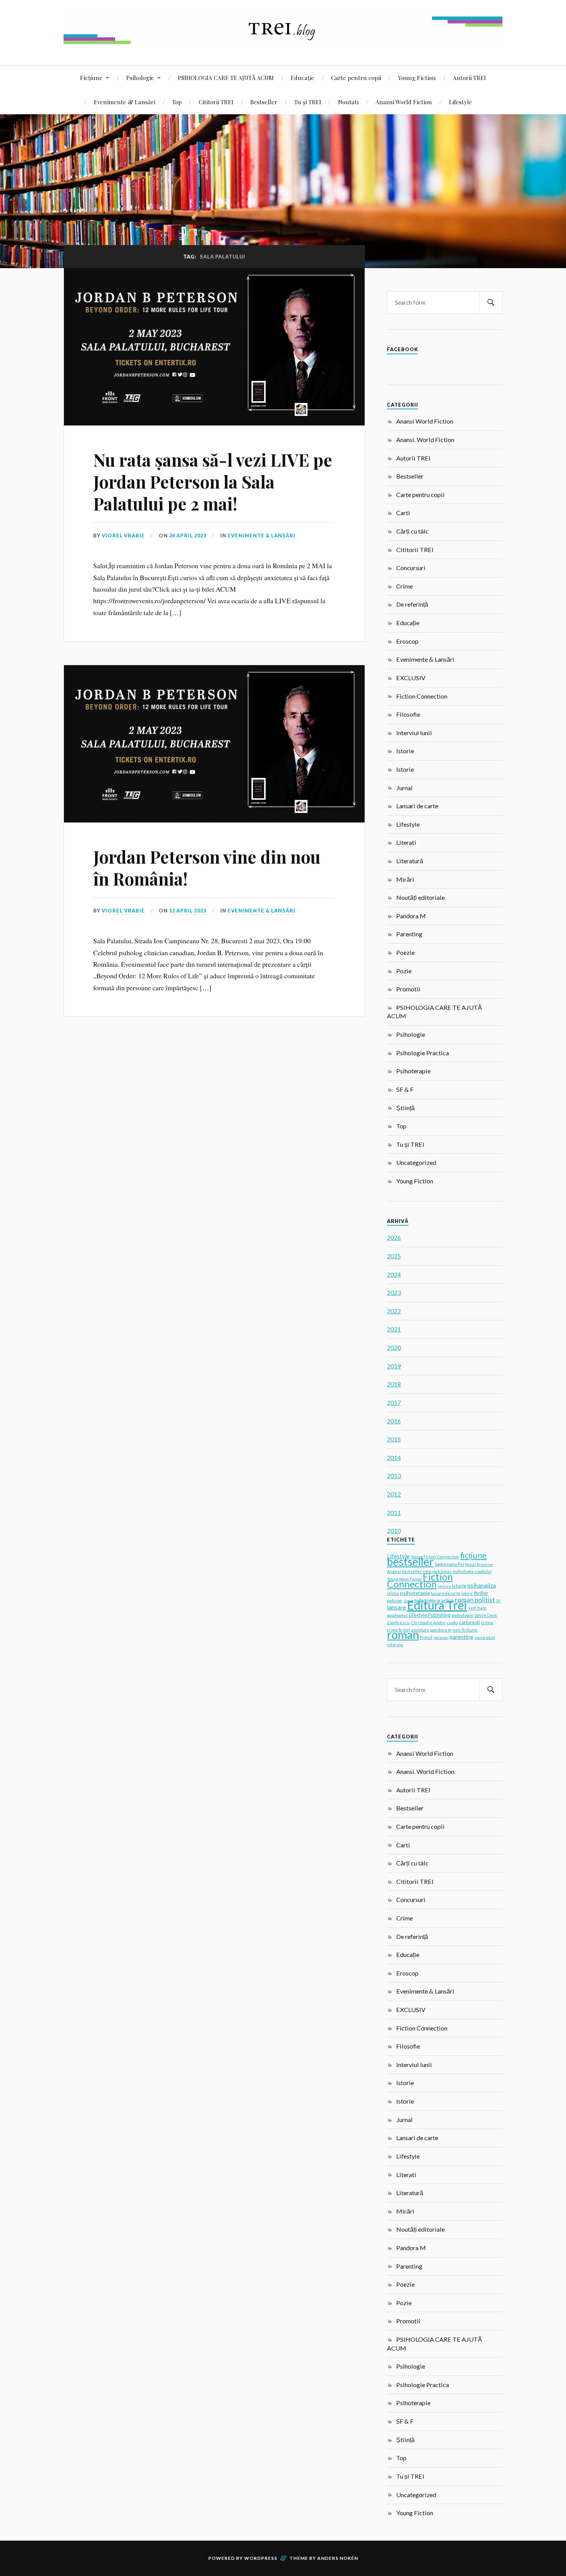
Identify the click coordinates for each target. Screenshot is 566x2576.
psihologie (462, 1615)
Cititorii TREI (216, 102)
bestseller (410, 1562)
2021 (394, 1329)
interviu (395, 1644)
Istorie (405, 751)
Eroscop (407, 641)
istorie (459, 1586)
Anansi (394, 1571)
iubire (467, 1593)
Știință (405, 1108)
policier (395, 1601)
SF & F (405, 1089)
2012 (394, 1494)
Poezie (405, 952)
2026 (394, 1237)
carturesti (469, 1622)
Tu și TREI (308, 102)
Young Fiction (417, 78)
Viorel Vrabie (123, 536)
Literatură (410, 861)
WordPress (261, 2558)
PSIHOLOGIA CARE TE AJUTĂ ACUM (226, 78)
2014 (394, 1457)
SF (498, 1601)
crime (487, 1623)
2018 (394, 1384)
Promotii (408, 989)
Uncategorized (416, 1162)
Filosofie (408, 714)
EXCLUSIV (411, 678)
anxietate (420, 1630)
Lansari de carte (417, 806)
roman (403, 1634)
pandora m (441, 1630)
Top (177, 102)
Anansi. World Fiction (425, 440)
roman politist (475, 1600)
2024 (394, 1274)
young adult (485, 1637)
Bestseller (264, 102)
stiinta (393, 1593)
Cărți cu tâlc (412, 531)
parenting (461, 1637)
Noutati (348, 102)
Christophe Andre (428, 1623)
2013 (394, 1476)
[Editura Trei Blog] (283, 42)
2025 (394, 1256)
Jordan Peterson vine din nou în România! (207, 868)
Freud (426, 1637)
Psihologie (140, 78)
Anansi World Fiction (404, 102)
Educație (302, 78)
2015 (394, 1439)
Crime (404, 586)
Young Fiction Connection (435, 1557)
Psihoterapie (413, 1071)
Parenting (409, 934)
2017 (394, 1402)
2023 (394, 1292)
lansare (396, 1607)
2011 (394, 1512)
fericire (444, 1586)
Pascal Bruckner (479, 1564)
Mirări (405, 879)
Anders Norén (338, 2558)
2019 (394, 1366)
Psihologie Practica (423, 1053)
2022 (394, 1311)
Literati (406, 842)
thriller (481, 1593)
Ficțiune (91, 78)
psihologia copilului (472, 1571)
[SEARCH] (491, 303)
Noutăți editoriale (420, 897)
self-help (477, 1608)
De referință (412, 604)
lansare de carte (445, 1593)
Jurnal (404, 788)
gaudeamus (397, 1615)
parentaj (441, 1637)
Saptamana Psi (449, 1564)
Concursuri (411, 568)
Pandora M (411, 916)
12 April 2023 (188, 911)
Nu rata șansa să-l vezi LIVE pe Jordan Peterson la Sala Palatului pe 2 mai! (213, 482)
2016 (394, 1421)
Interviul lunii (414, 733)
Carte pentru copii (356, 78)
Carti (403, 513)
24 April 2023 (188, 536)
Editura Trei (437, 1605)
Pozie (404, 971)
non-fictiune (465, 1630)
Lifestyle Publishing (430, 1615)
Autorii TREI (469, 78)
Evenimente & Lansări (125, 102)
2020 (394, 1347)
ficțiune (473, 1555)
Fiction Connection (422, 696)
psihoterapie (415, 1593)
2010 (394, 1531)
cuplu (452, 1623)
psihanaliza (482, 1585)
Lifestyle (461, 102)
